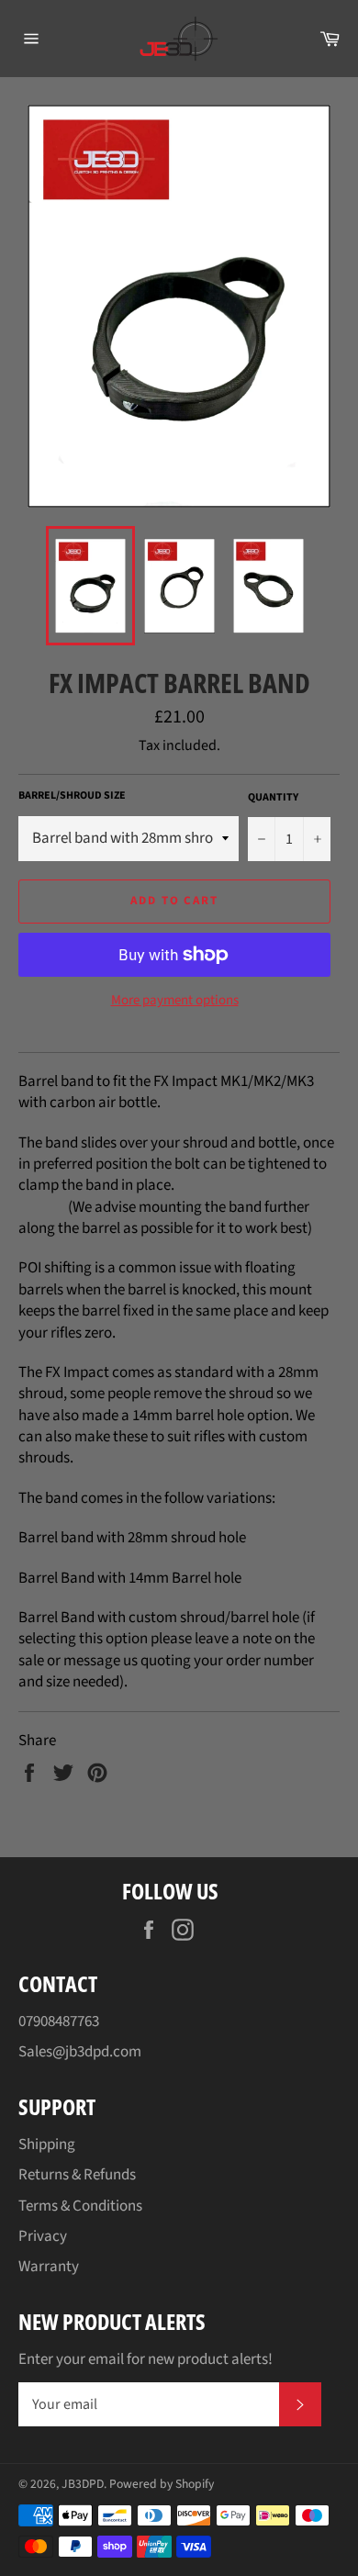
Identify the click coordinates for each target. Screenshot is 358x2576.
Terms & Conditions (80, 2206)
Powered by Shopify (162, 2484)
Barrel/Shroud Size (72, 796)
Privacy (43, 2236)
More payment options (175, 1001)
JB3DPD (83, 2484)
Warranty (49, 2267)
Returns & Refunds (77, 2175)
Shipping (47, 2145)
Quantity (273, 798)
